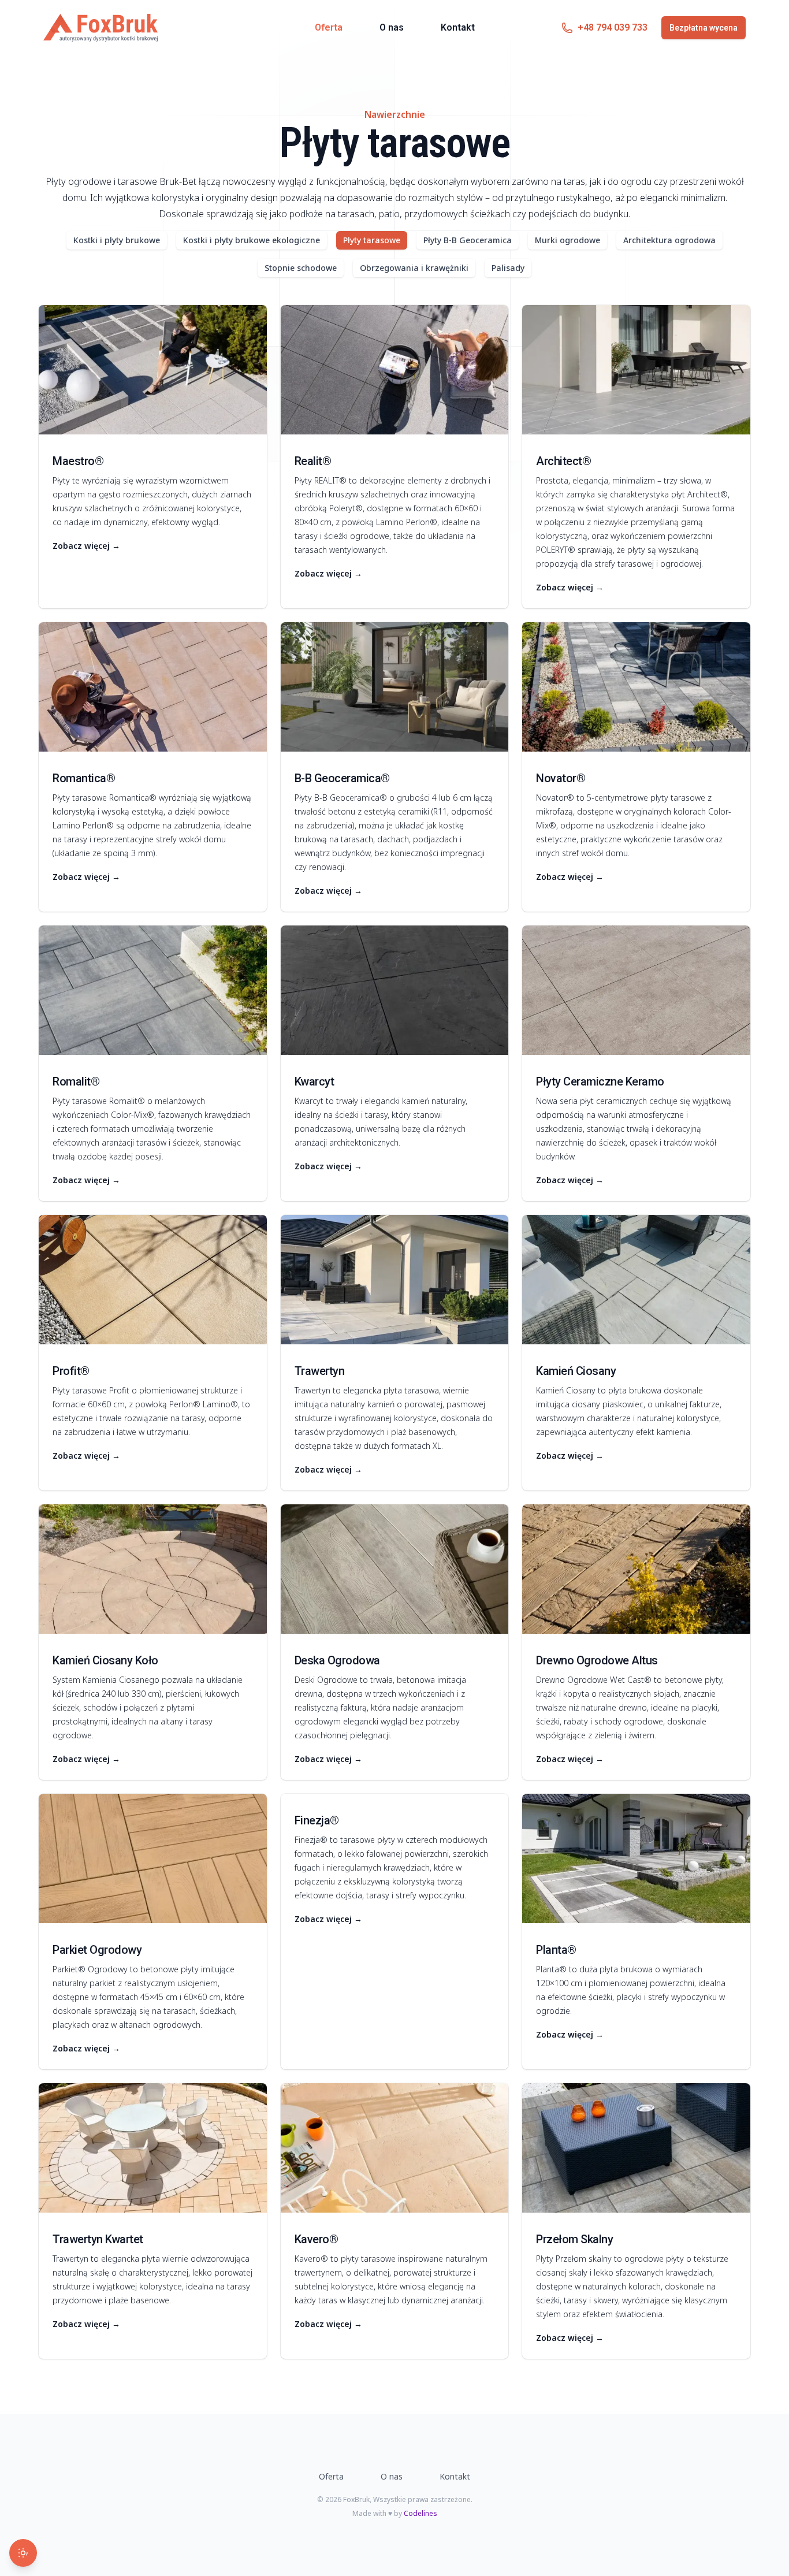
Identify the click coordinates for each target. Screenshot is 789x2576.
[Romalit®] (153, 990)
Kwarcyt (315, 1081)
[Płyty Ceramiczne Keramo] (636, 990)
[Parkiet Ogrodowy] (153, 1858)
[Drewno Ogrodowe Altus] (636, 1569)
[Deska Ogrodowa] (395, 1569)
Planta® (556, 1950)
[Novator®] (636, 687)
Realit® (313, 461)
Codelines (420, 2513)
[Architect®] (636, 370)
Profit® (71, 1371)
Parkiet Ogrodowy (97, 1950)
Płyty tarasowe (372, 240)
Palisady (508, 268)
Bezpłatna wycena (704, 28)
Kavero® (317, 2239)
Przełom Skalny (574, 2239)
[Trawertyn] (395, 1280)
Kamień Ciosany (576, 1371)
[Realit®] (395, 370)
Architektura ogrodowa (669, 240)
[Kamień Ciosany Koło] (153, 1569)
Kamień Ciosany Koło (105, 1660)
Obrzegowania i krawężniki (414, 268)
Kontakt (458, 27)
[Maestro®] (153, 370)
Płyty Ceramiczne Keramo (600, 1081)
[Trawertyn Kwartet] (153, 2148)
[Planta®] (636, 1858)
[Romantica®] (153, 687)
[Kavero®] (395, 2148)
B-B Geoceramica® (342, 778)
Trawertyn (320, 1371)
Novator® (561, 778)
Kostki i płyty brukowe (117, 240)
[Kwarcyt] (395, 990)
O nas (392, 27)
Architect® (563, 461)
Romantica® (84, 778)
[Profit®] (153, 1280)
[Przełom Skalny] (636, 2148)
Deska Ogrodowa (337, 1660)
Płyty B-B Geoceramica (468, 240)
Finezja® (317, 1820)
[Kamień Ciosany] (636, 1280)
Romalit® (76, 1081)
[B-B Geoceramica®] (395, 687)
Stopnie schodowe (301, 268)
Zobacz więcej (86, 546)
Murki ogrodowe (567, 240)
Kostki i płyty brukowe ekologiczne (252, 240)
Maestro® (78, 461)
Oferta (329, 27)
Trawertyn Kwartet (98, 2239)
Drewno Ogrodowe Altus (597, 1660)
